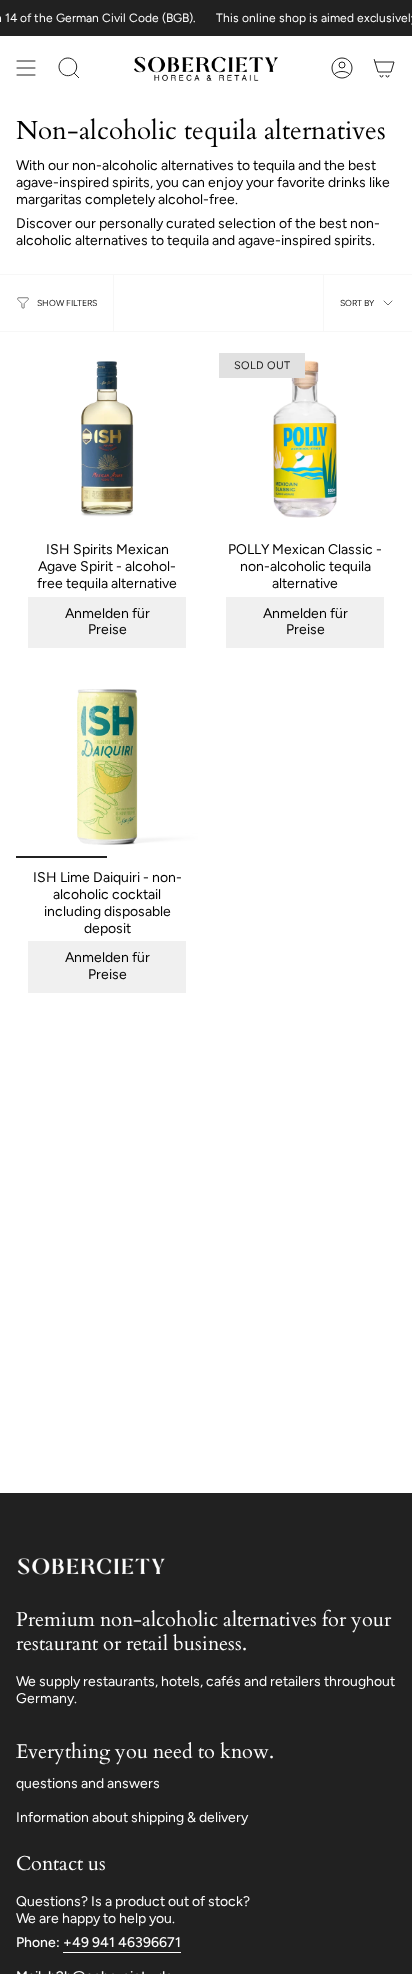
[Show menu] (26, 68)
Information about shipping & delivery (132, 1817)
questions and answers (88, 1783)
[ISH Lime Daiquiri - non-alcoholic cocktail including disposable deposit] (107, 767)
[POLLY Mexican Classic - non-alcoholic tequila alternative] (305, 439)
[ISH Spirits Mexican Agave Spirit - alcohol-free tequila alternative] (107, 439)
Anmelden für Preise (107, 622)
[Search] (69, 68)
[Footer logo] (91, 1566)
